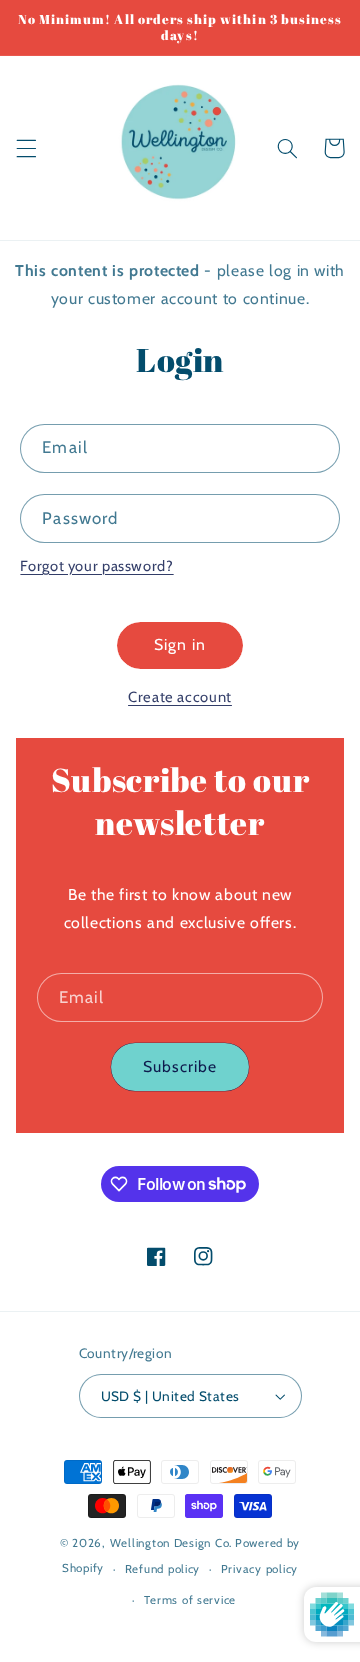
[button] (26, 148)
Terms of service (190, 1600)
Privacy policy (259, 1569)
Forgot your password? (96, 566)
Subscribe (180, 1066)
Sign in (180, 644)
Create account (180, 697)
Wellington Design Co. (171, 1543)
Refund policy (163, 1569)
